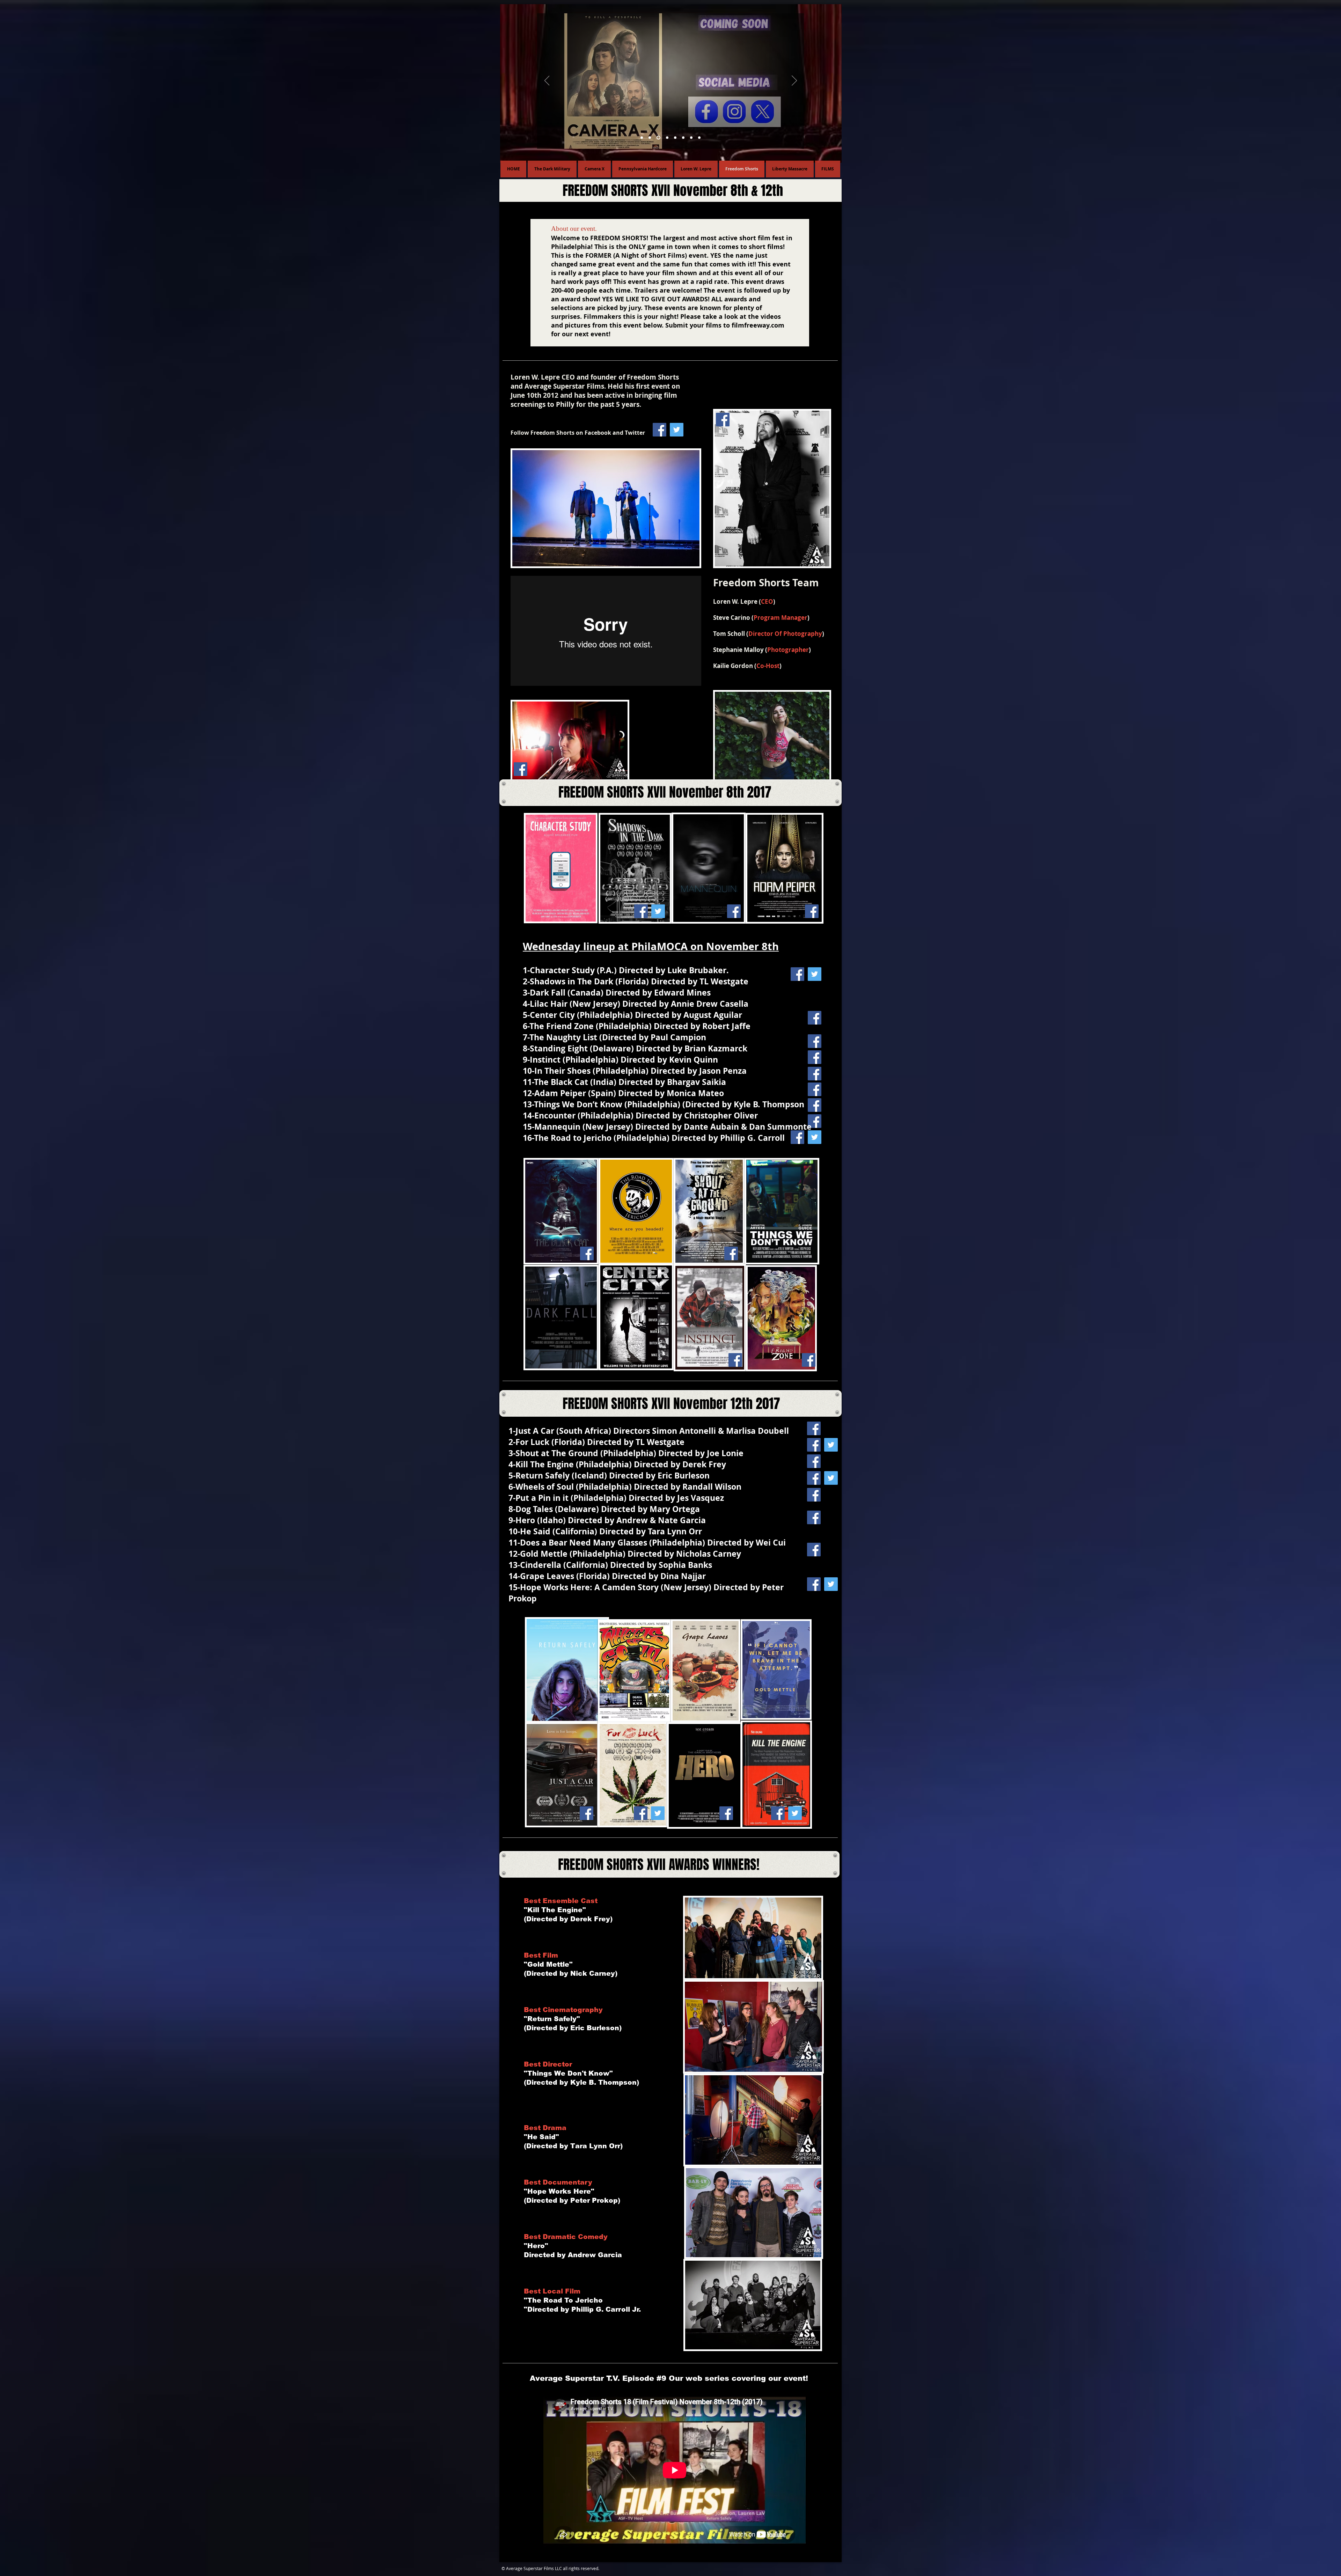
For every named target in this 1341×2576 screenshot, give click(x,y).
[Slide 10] (650, 138)
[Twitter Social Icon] (677, 430)
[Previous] (547, 81)
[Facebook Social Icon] (659, 430)
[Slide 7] (674, 138)
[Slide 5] (642, 138)
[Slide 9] (658, 138)
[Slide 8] (666, 138)
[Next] (794, 81)
